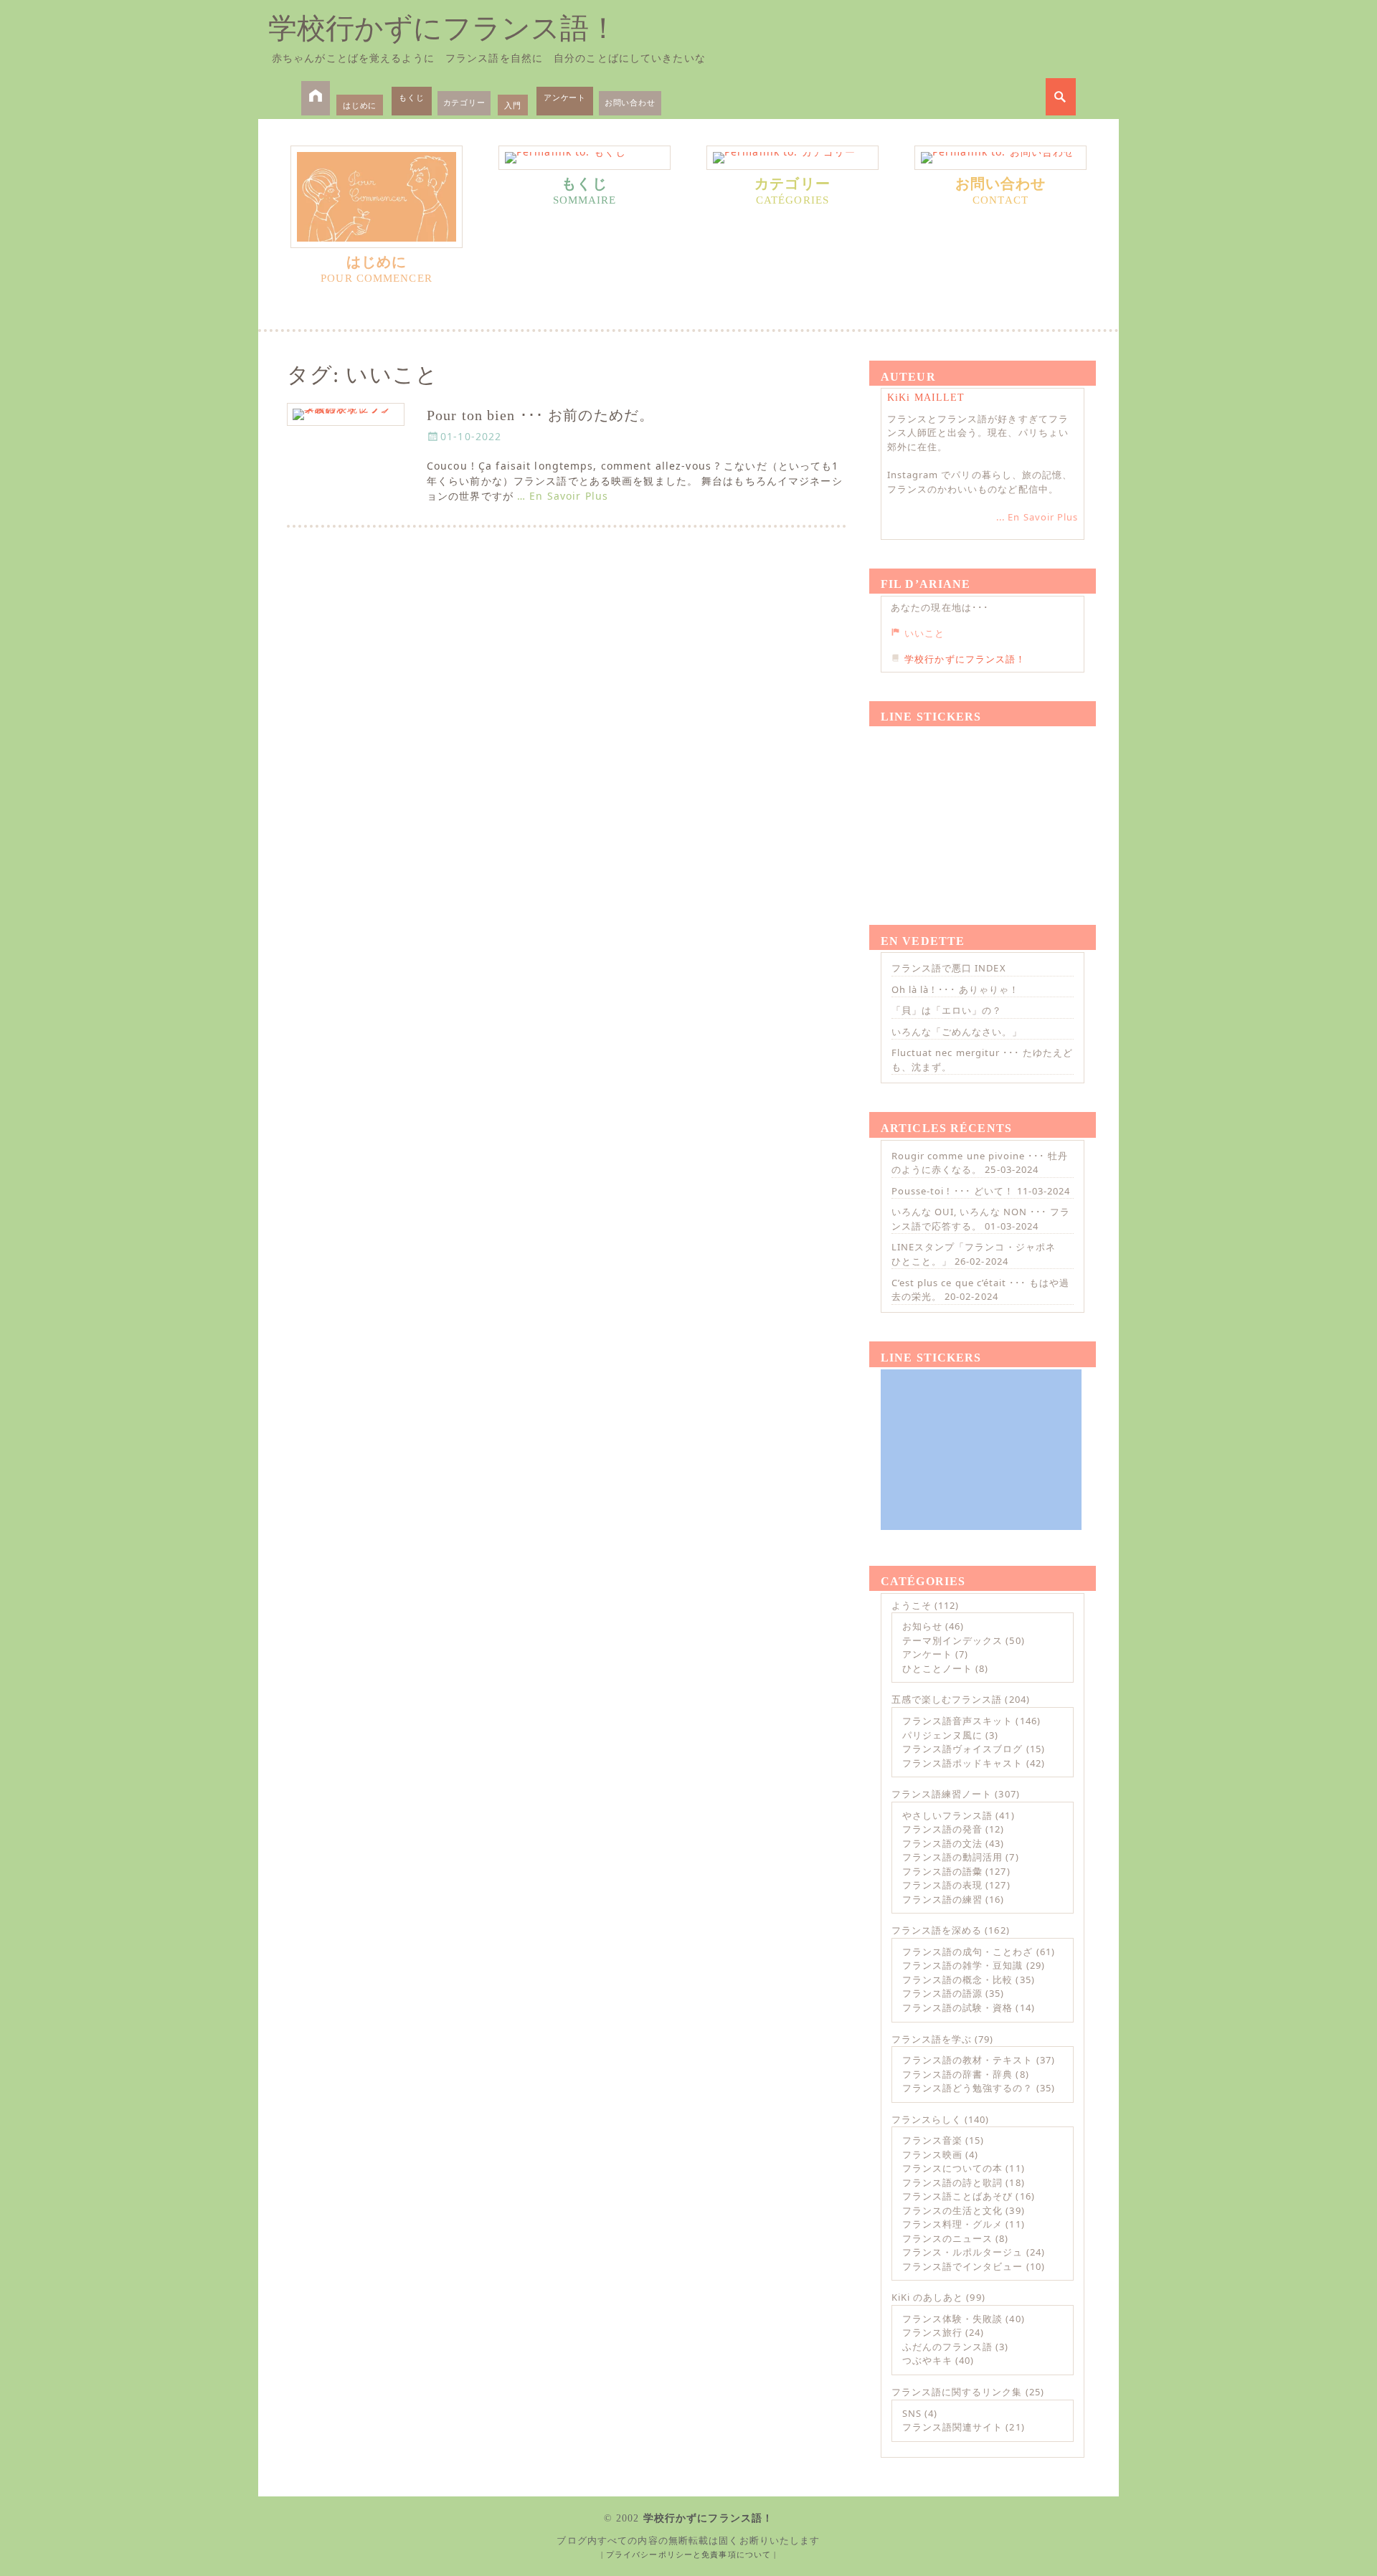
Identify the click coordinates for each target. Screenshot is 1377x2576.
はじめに (360, 105)
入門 (513, 105)
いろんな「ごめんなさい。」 (957, 1032)
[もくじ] (585, 158)
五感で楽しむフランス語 (947, 1699)
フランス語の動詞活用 (952, 1857)
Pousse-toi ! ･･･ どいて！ (953, 1191)
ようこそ (912, 1605)
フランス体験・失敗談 (952, 2319)
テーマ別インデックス (952, 1640)
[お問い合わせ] (1000, 158)
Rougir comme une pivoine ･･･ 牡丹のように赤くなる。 (980, 1163)
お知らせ (922, 1626)
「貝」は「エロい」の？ (947, 1010)
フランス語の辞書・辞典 (957, 2074)
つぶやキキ (927, 2360)
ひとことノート (937, 1668)
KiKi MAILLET (926, 398)
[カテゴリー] (792, 158)
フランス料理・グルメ (952, 2224)
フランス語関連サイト (952, 2427)
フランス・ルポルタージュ (962, 2252)
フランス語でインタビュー (962, 2266)
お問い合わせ (630, 102)
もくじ (411, 97)
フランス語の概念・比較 (957, 1979)
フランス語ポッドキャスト (962, 1763)
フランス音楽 (932, 2140)
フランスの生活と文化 (952, 2210)
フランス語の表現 (942, 1885)
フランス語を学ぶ (932, 2039)
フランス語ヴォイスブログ (962, 1749)
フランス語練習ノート (942, 1794)
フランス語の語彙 (942, 1871)
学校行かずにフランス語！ (443, 28)
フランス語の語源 (942, 1993)
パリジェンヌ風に (942, 1735)
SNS (912, 2413)
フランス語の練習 (942, 1899)
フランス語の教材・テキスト (968, 2060)
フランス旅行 (932, 2332)
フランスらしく (927, 2119)
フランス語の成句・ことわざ (968, 1952)
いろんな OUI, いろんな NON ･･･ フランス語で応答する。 (981, 1219)
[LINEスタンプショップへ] (981, 809)
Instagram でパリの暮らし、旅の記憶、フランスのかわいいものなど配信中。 (980, 482)
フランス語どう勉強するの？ (968, 2088)
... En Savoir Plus (1037, 517)
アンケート (565, 97)
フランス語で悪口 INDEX (949, 968)
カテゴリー (464, 102)
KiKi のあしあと (927, 2297)
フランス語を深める (937, 1930)
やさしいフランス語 (947, 1815)
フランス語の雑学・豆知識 (962, 1965)
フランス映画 (932, 2154)
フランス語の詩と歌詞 (952, 2182)
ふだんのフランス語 (947, 2347)
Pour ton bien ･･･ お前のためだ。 (540, 415)
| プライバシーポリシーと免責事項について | (689, 2554)
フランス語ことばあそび (957, 2196)
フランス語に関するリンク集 (957, 2392)
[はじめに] (377, 197)
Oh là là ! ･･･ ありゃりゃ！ (955, 989)
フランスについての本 (952, 2168)
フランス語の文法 (942, 1843)
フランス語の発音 (942, 1829)
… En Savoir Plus (563, 496)
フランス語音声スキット (957, 1721)
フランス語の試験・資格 (957, 2007)
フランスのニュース (947, 2238)
